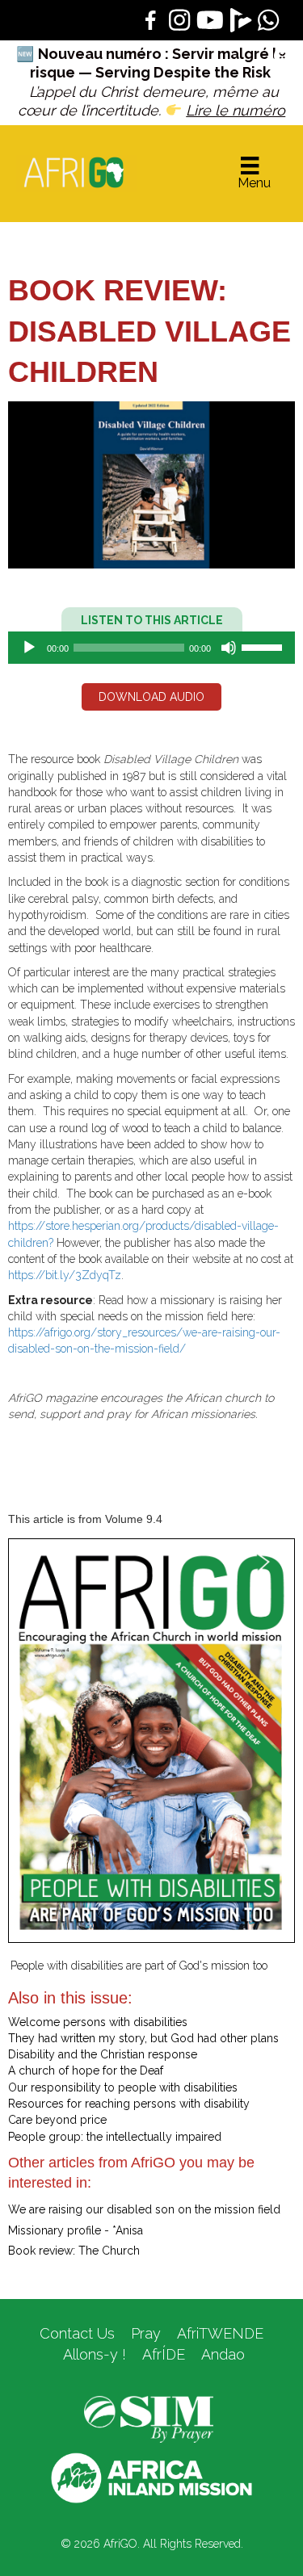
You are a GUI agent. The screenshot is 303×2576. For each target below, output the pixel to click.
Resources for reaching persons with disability (129, 2104)
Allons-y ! (93, 2354)
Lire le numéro (236, 110)
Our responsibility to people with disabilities (123, 2087)
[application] (151, 648)
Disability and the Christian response (103, 2054)
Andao (223, 2354)
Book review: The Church (74, 2251)
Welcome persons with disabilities (98, 2022)
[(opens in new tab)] (149, 2419)
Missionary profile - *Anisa (76, 2230)
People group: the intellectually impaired (115, 2137)
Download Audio (151, 697)
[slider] (264, 646)
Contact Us (77, 2333)
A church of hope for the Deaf (86, 2070)
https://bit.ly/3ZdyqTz (65, 1275)
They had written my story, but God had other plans (143, 2038)
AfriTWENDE (220, 2333)
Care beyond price (57, 2120)
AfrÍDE (164, 2354)
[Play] (29, 648)
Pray (146, 2333)
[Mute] (229, 648)
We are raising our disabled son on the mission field (144, 2209)
